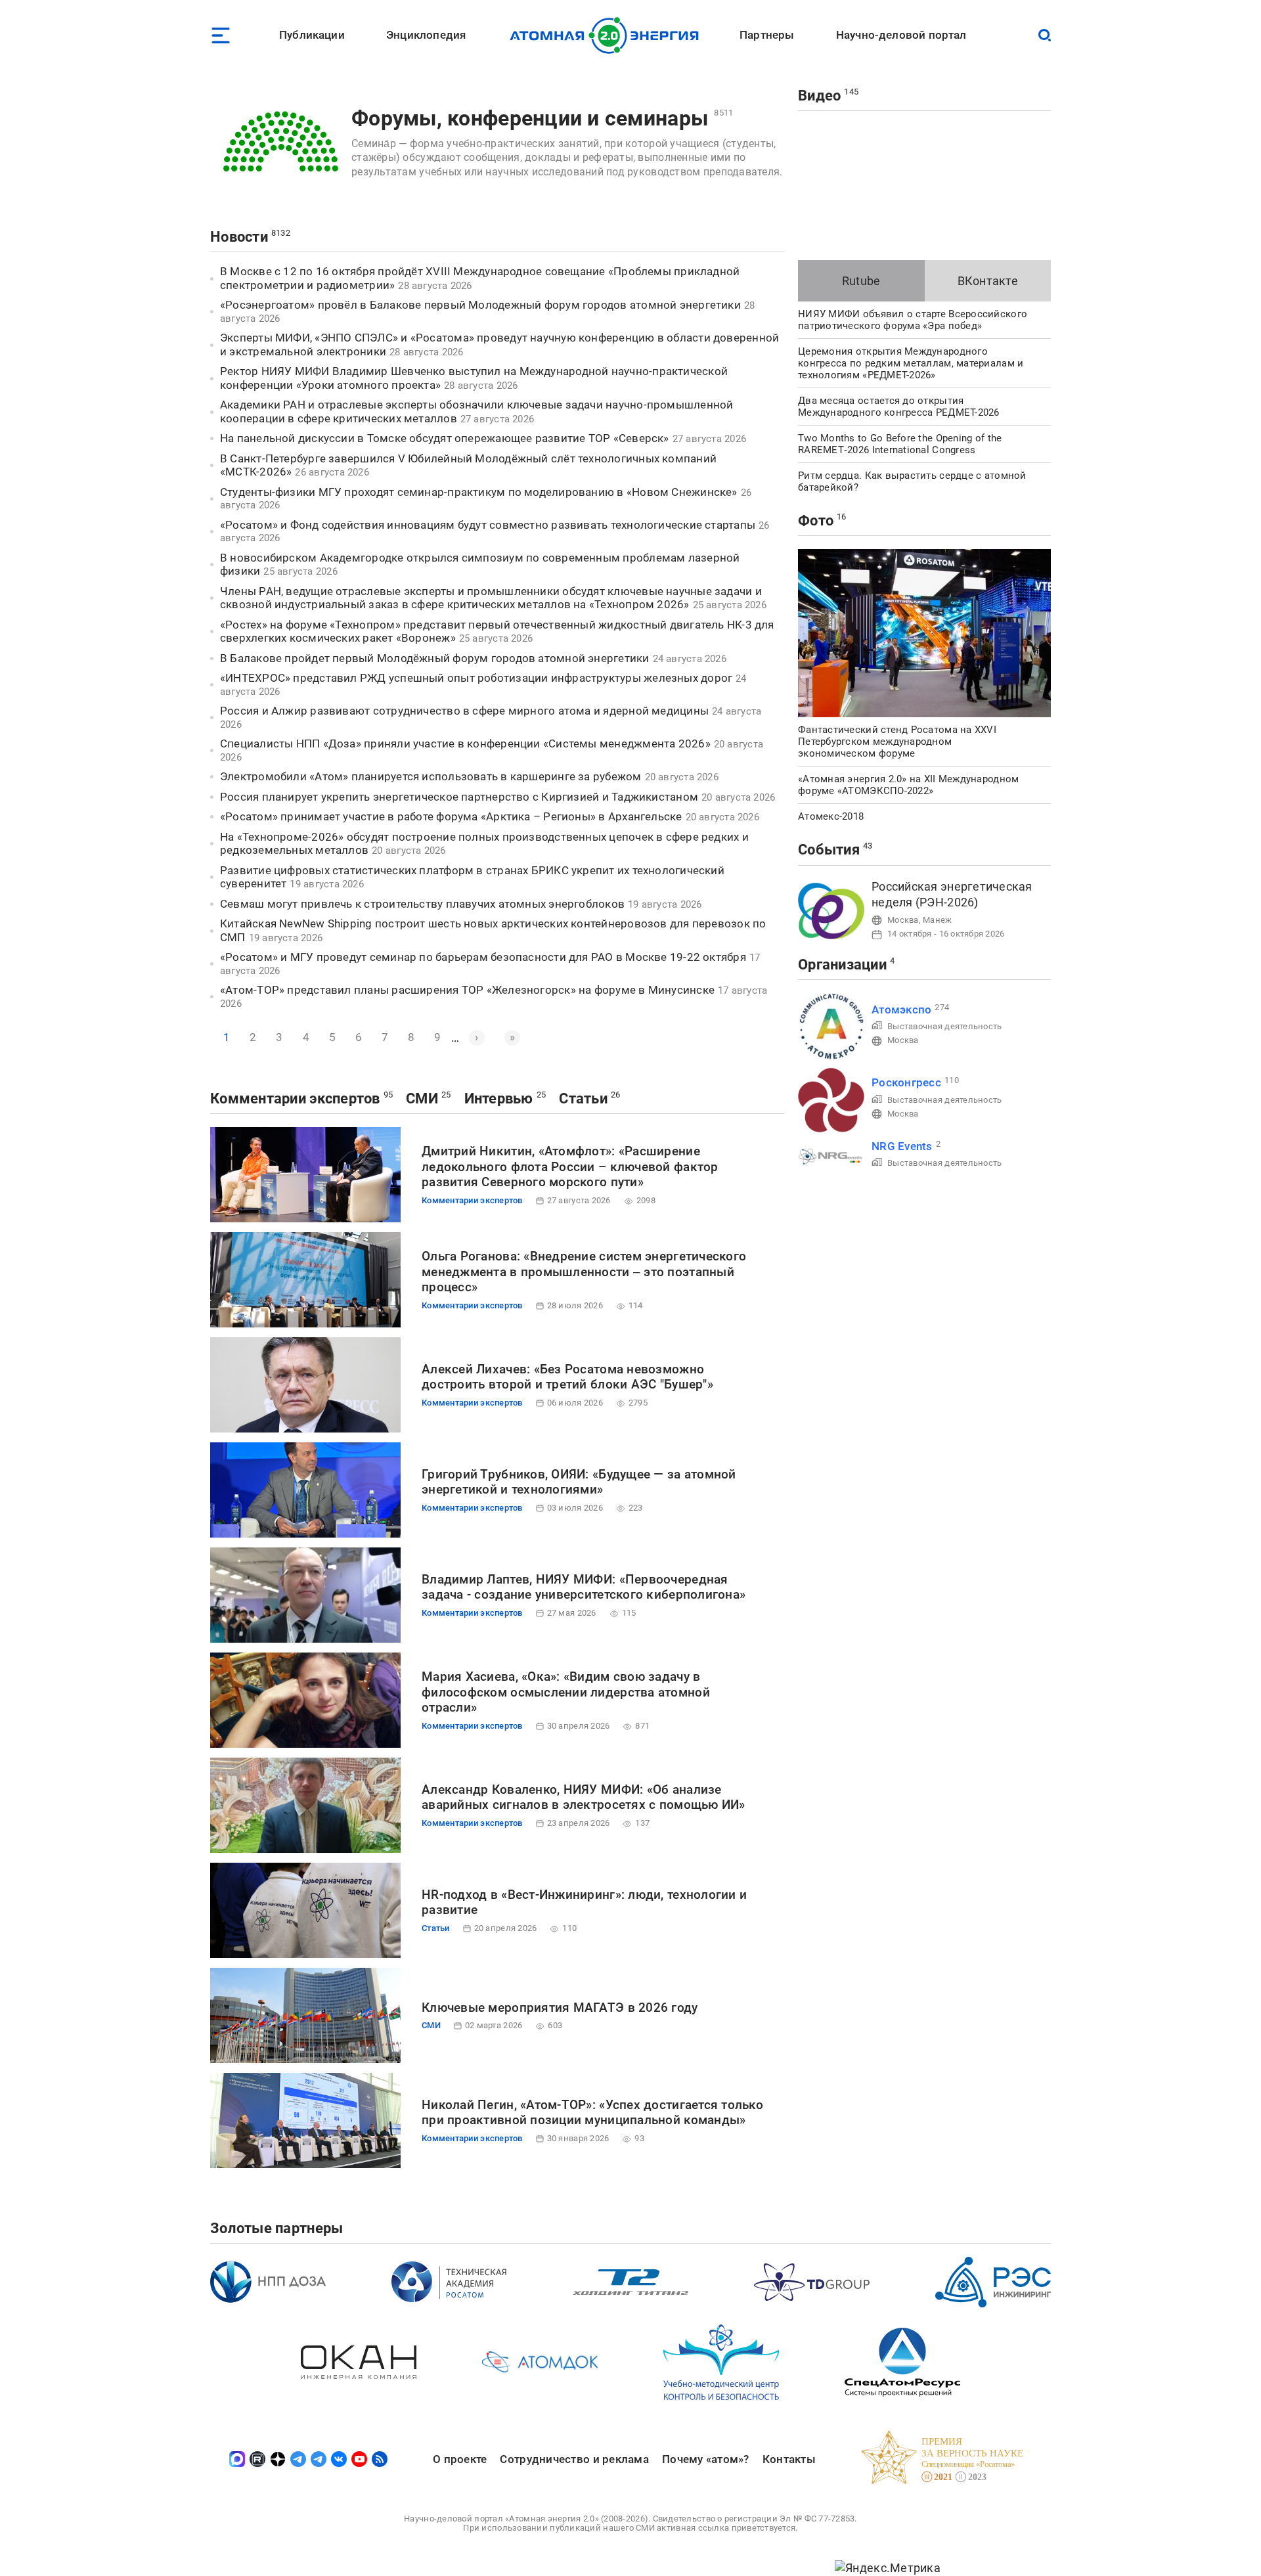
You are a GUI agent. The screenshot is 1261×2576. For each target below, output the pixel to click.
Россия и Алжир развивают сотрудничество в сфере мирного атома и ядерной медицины (464, 711)
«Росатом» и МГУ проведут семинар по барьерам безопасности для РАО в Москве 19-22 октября (483, 957)
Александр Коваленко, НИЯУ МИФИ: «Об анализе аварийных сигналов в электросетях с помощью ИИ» (584, 1797)
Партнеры (767, 35)
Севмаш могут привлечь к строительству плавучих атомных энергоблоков (422, 904)
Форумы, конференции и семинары (530, 118)
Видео (819, 96)
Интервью (499, 1099)
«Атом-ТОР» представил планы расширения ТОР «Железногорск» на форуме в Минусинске (467, 990)
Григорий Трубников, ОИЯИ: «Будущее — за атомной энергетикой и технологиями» (579, 1482)
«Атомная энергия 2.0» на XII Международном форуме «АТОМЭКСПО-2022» (908, 785)
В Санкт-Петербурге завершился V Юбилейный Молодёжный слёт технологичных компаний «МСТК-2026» (468, 465)
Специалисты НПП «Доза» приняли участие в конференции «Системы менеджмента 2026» (465, 744)
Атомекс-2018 (831, 816)
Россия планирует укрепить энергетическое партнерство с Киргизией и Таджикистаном (459, 797)
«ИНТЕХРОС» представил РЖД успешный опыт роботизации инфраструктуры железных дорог (476, 678)
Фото (816, 521)
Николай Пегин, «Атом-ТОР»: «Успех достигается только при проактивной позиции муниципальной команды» (592, 2113)
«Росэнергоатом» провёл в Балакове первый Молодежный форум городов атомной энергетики (480, 305)
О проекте (460, 2459)
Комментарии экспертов (295, 1099)
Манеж (937, 920)
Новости (239, 237)
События (829, 850)
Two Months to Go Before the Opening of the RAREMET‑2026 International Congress (900, 444)
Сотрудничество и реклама (574, 2459)
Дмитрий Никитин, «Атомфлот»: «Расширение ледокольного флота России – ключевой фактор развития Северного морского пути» (570, 1167)
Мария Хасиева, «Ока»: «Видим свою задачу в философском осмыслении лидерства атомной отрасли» (566, 1692)
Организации (842, 965)
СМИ (422, 1099)
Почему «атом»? (706, 2459)
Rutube (861, 281)
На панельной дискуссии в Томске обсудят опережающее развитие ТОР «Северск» (445, 438)
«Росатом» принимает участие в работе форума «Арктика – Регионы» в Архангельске (451, 816)
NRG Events (902, 1146)
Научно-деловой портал (901, 35)
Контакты (789, 2459)
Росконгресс (906, 1082)
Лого (608, 35)
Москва (903, 920)
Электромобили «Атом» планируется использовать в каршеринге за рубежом (431, 776)
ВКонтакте (988, 281)
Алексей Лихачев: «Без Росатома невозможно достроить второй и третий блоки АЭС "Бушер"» (567, 1377)
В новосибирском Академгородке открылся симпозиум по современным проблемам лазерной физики (480, 565)
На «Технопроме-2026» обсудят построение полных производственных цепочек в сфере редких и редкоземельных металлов (484, 844)
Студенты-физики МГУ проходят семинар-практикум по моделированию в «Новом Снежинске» (479, 492)
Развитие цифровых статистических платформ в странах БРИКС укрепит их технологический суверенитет (472, 877)
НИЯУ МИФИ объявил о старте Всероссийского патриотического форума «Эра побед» (913, 320)
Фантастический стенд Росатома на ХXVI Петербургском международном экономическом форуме (897, 742)
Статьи (583, 1099)
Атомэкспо (901, 1010)
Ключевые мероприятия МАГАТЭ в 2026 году (560, 2008)
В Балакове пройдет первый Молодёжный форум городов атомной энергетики (435, 658)
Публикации (312, 35)
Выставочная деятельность (944, 1026)
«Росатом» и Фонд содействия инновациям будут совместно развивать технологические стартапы (488, 525)
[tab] (861, 281)
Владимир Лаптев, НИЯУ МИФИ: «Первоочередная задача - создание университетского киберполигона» (584, 1587)
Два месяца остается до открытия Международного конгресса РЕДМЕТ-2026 (899, 407)
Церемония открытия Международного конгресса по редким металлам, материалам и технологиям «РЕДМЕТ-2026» (911, 363)
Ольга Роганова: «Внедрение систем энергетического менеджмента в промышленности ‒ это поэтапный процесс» (584, 1272)
